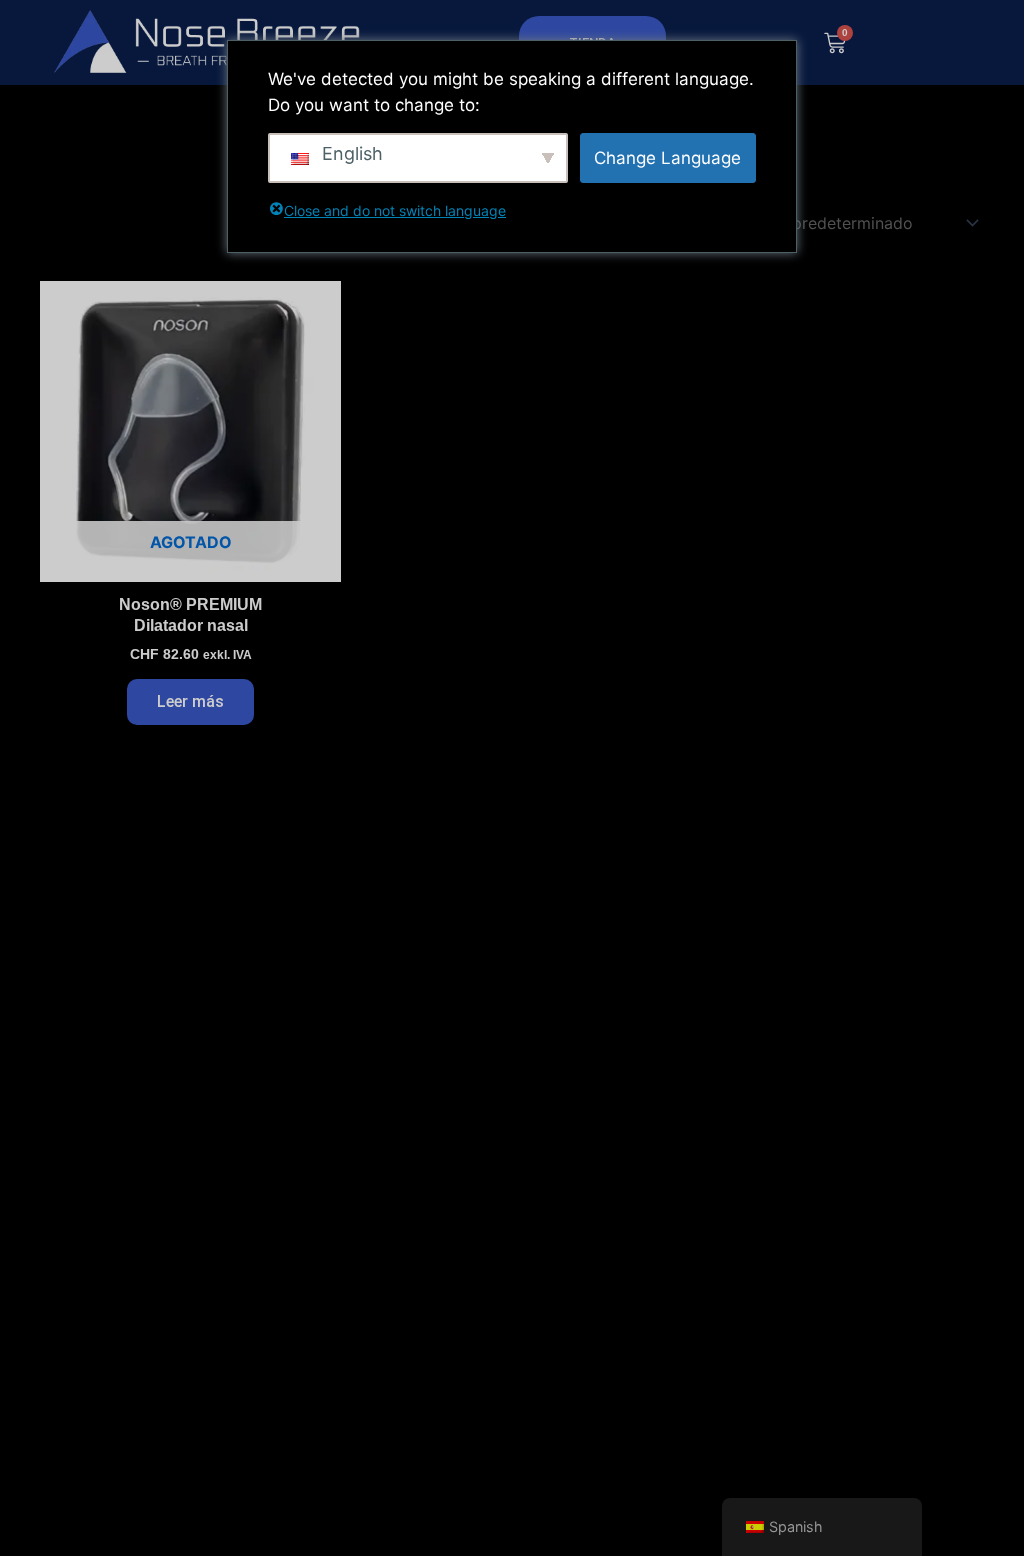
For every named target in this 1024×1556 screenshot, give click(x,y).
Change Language (667, 158)
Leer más (190, 701)
